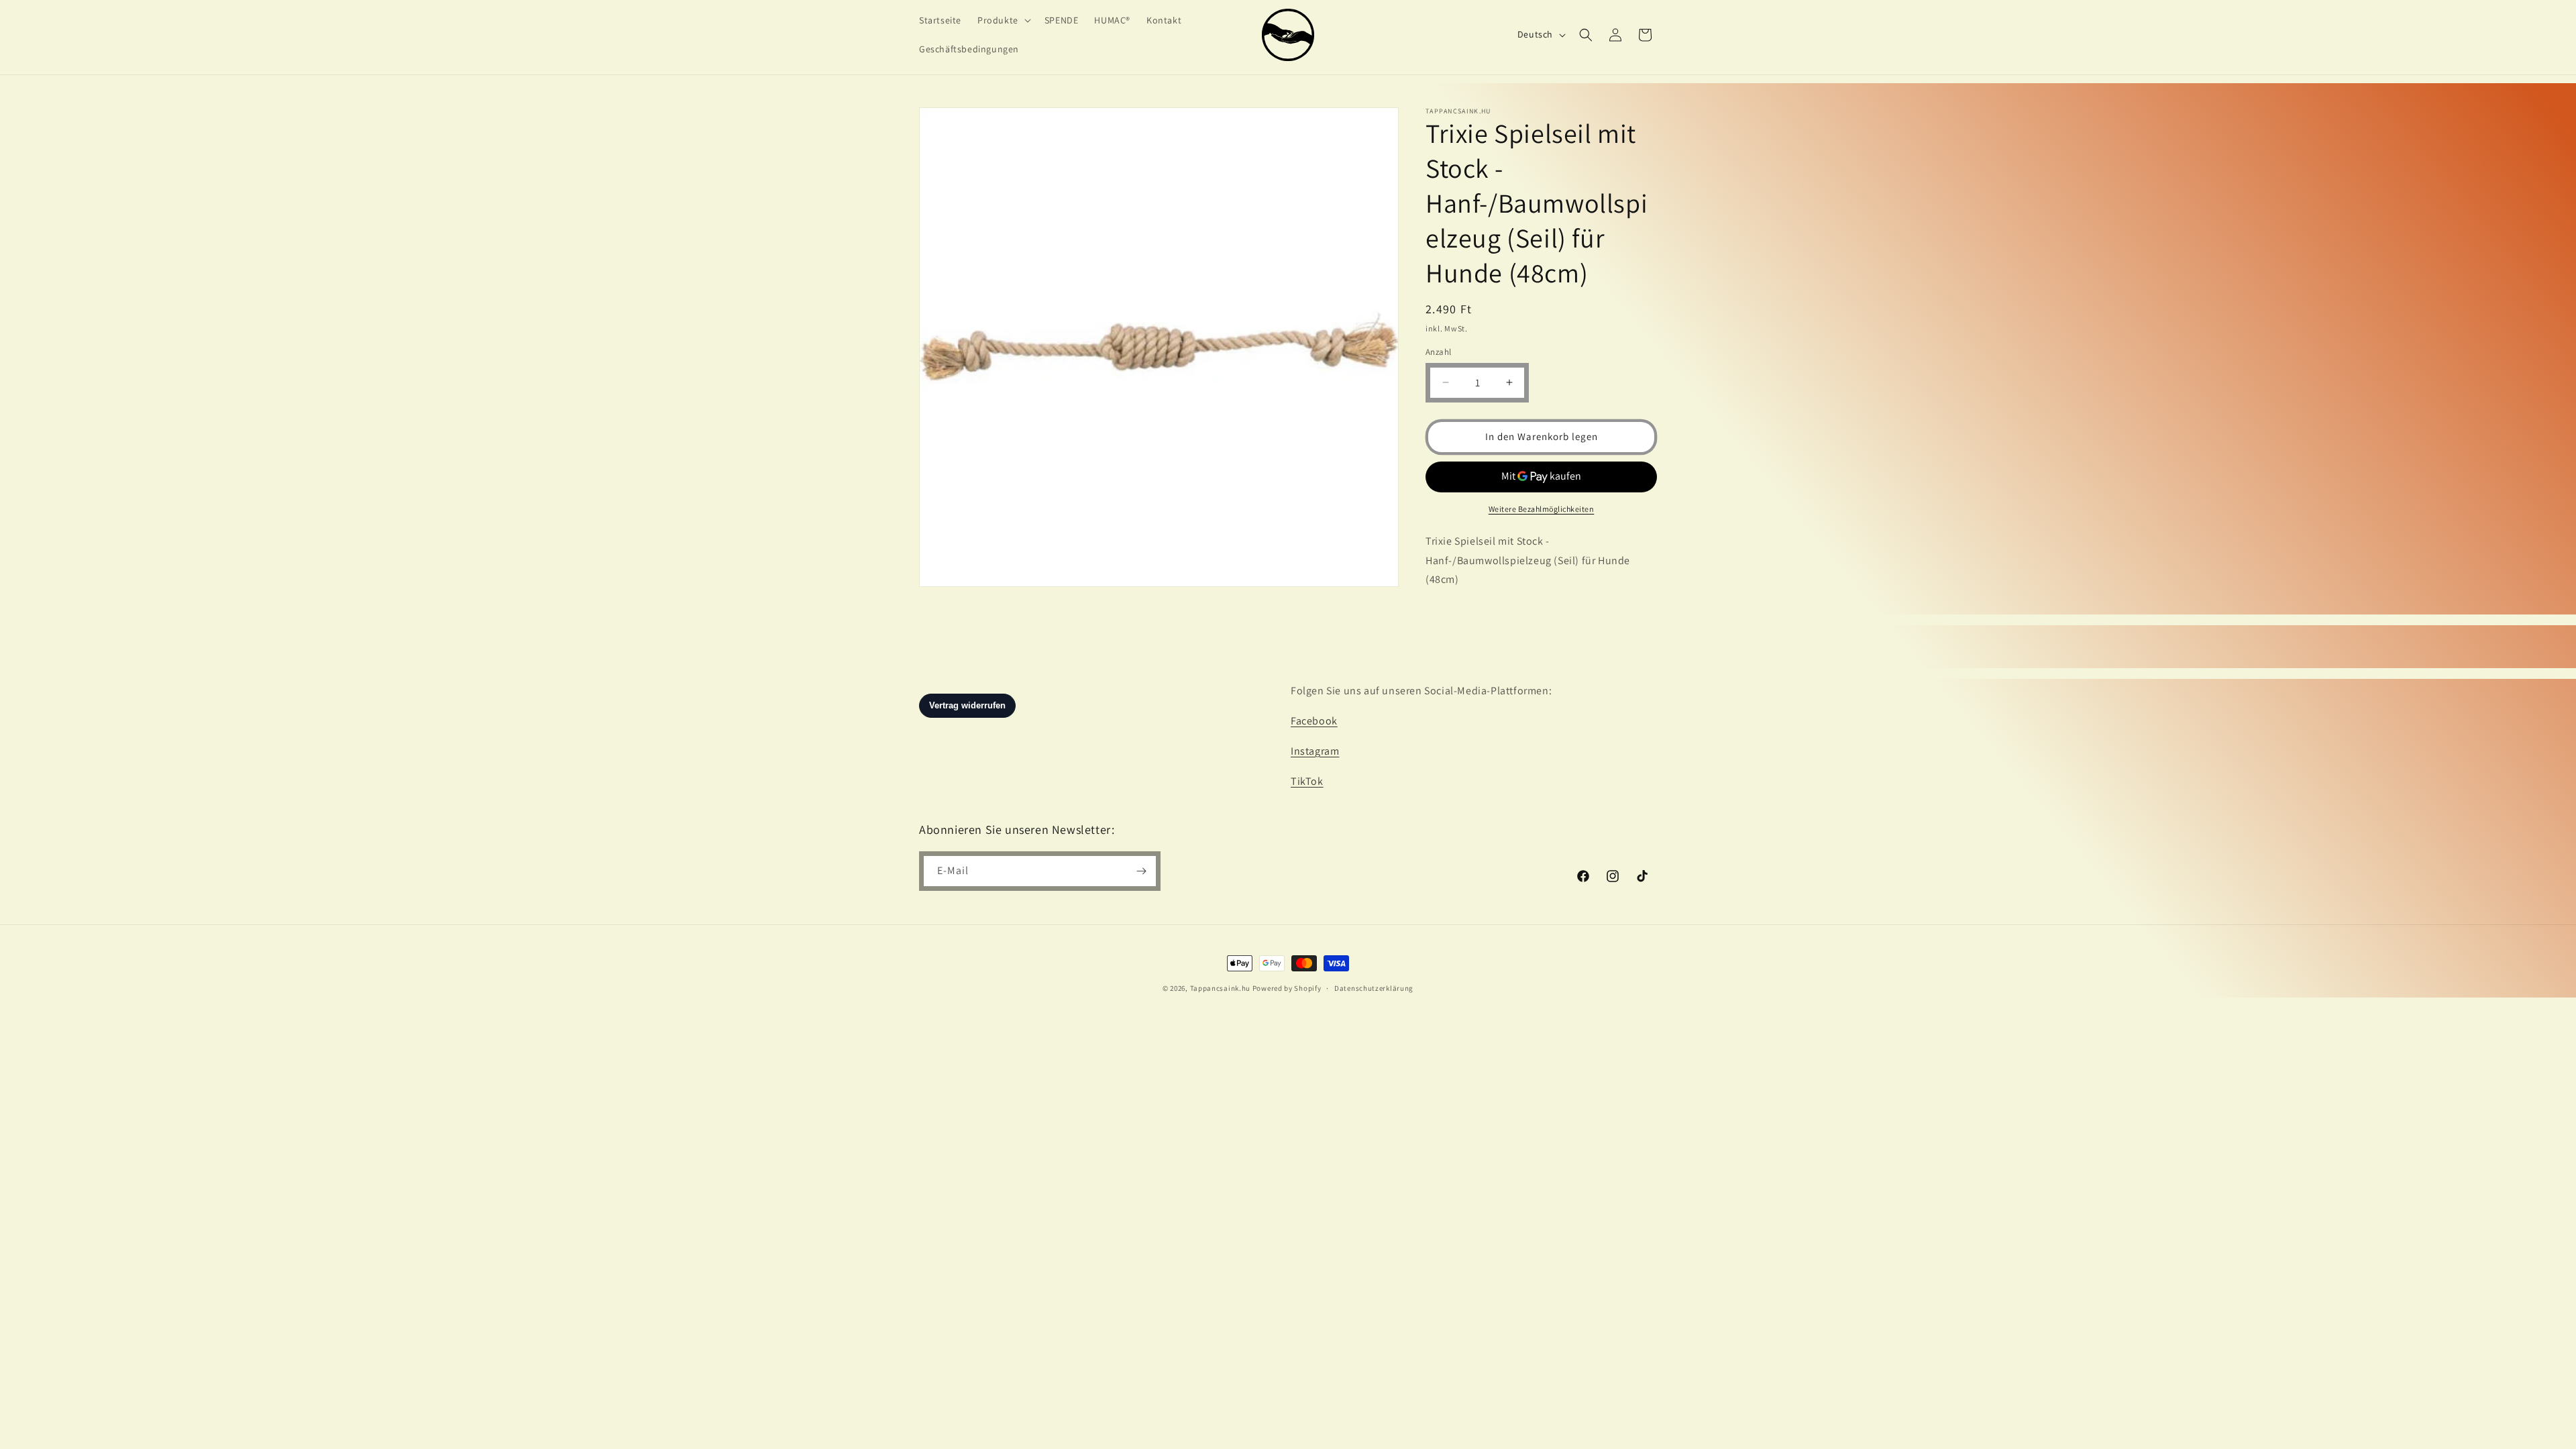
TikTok (1307, 781)
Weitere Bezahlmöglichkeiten (1542, 509)
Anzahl (1438, 352)
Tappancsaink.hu (1221, 988)
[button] (1003, 20)
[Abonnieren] (1141, 871)
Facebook (1314, 721)
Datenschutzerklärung (1374, 988)
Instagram (1315, 751)
